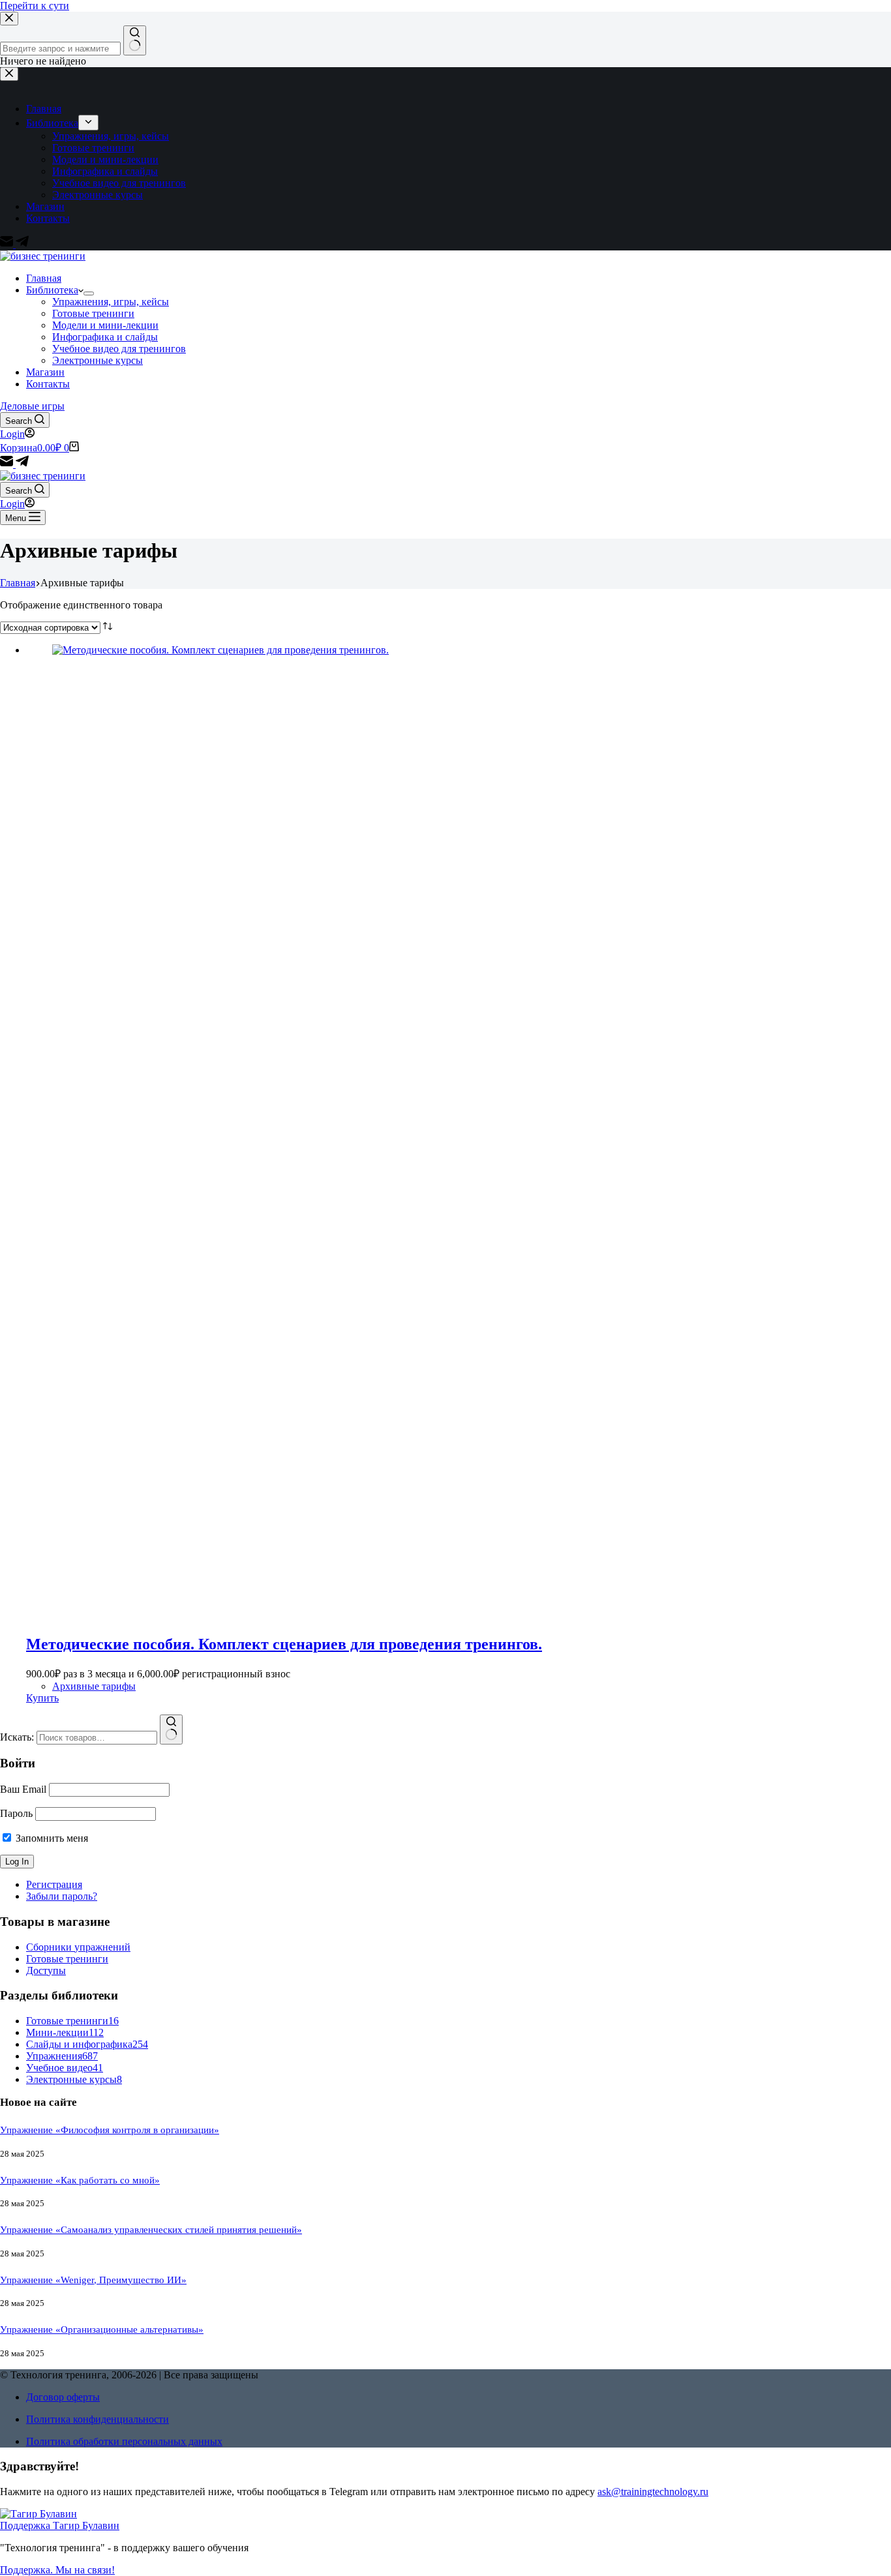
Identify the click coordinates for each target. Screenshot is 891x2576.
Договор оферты (63, 2397)
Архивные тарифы (94, 1686)
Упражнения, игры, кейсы (111, 302)
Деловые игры (32, 406)
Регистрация (54, 1884)
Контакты (48, 384)
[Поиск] (171, 1730)
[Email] (8, 464)
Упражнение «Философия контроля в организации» (110, 2130)
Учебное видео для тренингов (119, 349)
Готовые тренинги (93, 313)
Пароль (16, 1813)
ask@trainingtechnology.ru (653, 2492)
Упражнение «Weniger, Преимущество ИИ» (93, 2280)
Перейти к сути (35, 6)
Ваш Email (23, 1789)
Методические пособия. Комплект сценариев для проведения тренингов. (284, 1644)
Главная (44, 278)
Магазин (45, 372)
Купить (42, 1698)
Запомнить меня (51, 1838)
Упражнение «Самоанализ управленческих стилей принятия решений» (151, 2230)
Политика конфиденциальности (98, 2419)
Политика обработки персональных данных (124, 2441)
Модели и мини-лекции (105, 325)
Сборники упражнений (78, 1947)
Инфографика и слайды (105, 337)
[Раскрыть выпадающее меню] (89, 293)
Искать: (17, 1737)
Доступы (46, 1970)
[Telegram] (22, 464)
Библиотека (52, 290)
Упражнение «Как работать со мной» (80, 2180)
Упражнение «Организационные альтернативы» (102, 2329)
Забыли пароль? (62, 1896)
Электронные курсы (98, 360)
